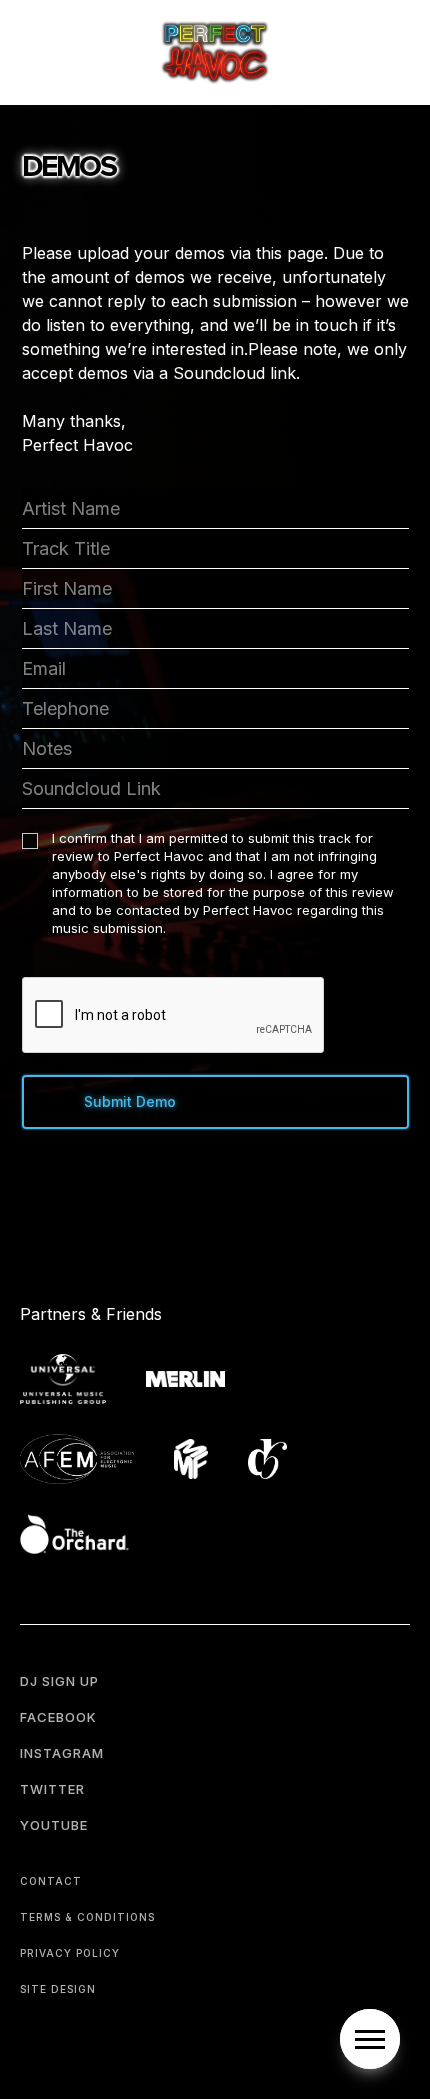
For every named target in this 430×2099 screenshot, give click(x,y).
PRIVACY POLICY (70, 1953)
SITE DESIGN (58, 1989)
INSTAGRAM (62, 1753)
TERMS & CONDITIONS (87, 1917)
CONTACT (51, 1881)
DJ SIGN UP (59, 1681)
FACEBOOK (58, 1717)
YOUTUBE (54, 1825)
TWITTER (52, 1789)
